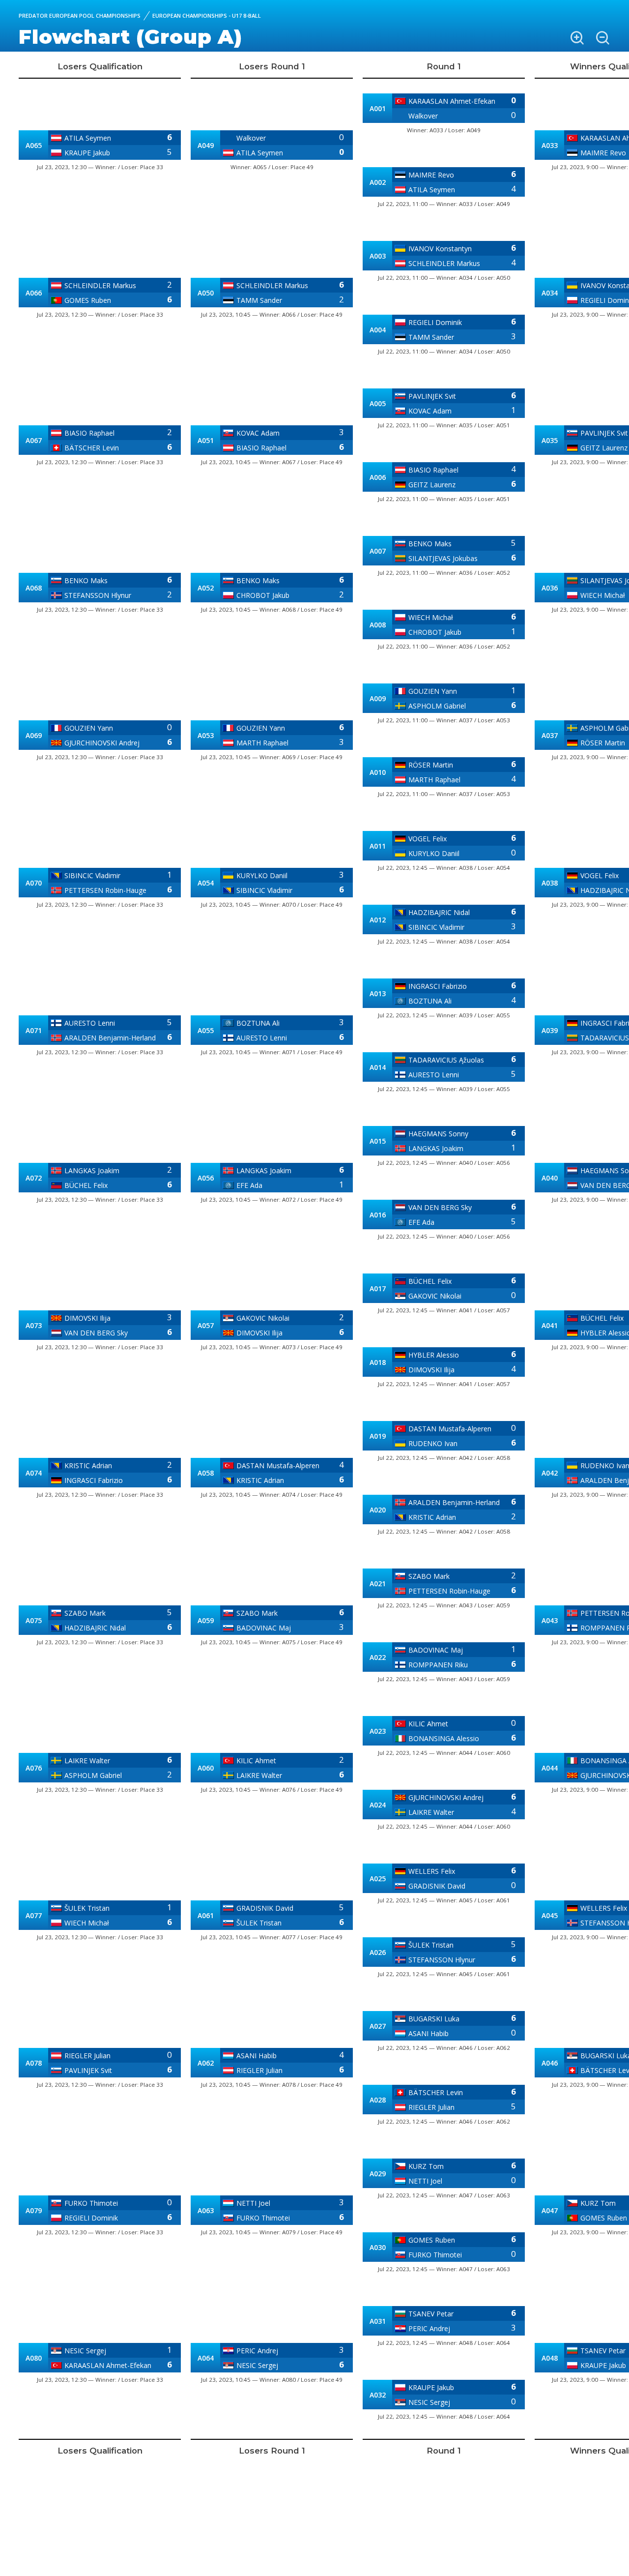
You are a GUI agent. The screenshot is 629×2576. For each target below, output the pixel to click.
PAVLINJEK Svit (88, 2070)
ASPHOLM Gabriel (93, 1775)
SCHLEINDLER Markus (100, 285)
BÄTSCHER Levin (92, 448)
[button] (577, 38)
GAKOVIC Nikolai (263, 1318)
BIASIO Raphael (89, 433)
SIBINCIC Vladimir (92, 875)
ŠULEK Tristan (87, 1908)
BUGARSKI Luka (434, 2019)
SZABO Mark (85, 1613)
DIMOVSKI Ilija (87, 1318)
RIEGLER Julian (87, 2056)
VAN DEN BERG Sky (96, 1333)
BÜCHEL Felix (86, 1185)
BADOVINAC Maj (264, 1628)
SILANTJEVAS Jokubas (443, 558)
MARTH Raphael (262, 743)
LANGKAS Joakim (92, 1170)
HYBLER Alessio (434, 1355)
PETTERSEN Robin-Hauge (105, 890)
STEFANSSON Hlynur (98, 595)
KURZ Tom (426, 2166)
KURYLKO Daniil (262, 875)
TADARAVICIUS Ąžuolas (446, 1060)
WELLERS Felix (432, 1871)
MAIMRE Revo (431, 175)
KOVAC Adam (258, 433)
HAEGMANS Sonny (438, 1134)
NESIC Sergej (85, 2351)
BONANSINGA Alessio (444, 1738)
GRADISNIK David (265, 1908)
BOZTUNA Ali (258, 1023)
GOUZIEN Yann (89, 728)
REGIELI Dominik (91, 2218)
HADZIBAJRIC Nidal (95, 1628)
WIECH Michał (87, 1923)
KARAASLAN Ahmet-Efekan (108, 2365)
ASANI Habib (257, 2056)
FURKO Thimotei (91, 2203)
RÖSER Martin (431, 765)
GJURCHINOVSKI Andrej (102, 743)
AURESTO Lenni (90, 1023)
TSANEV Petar (431, 2314)
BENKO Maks (86, 580)
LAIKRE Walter (87, 1761)
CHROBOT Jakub (263, 595)
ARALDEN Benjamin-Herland (110, 1038)
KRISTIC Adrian (88, 1466)
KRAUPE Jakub (87, 153)
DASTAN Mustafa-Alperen (278, 1466)
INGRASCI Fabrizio (94, 1480)
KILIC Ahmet (256, 1761)
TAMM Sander (259, 300)
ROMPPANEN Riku (438, 1665)
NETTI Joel (253, 2203)
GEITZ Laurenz (432, 485)
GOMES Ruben (88, 300)
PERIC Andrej (257, 2351)
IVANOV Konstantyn (440, 249)
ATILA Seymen (88, 138)
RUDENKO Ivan (433, 1443)
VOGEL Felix (428, 839)
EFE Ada (249, 1185)
